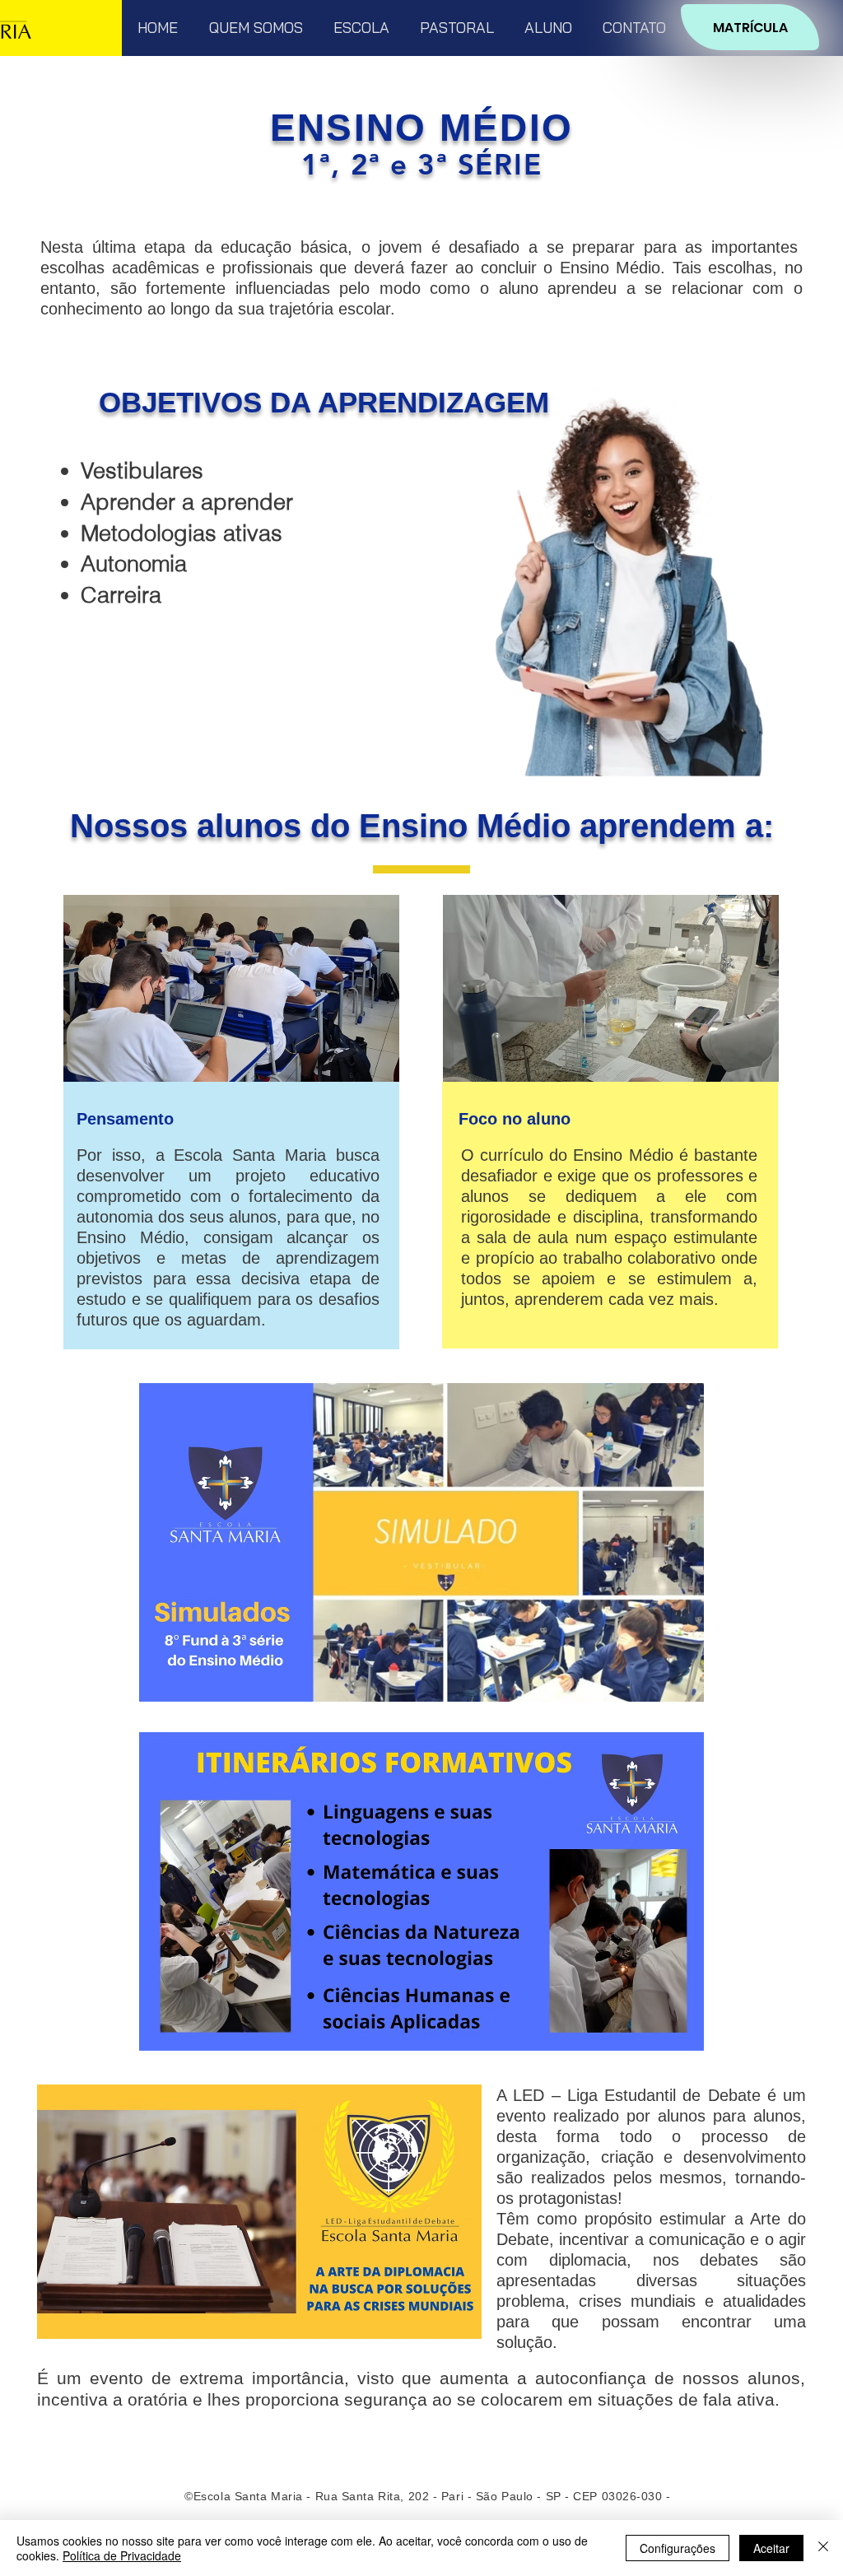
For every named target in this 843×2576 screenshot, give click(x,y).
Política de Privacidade (122, 2555)
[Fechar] (823, 2548)
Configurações (678, 2548)
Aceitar (771, 2548)
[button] (256, 28)
